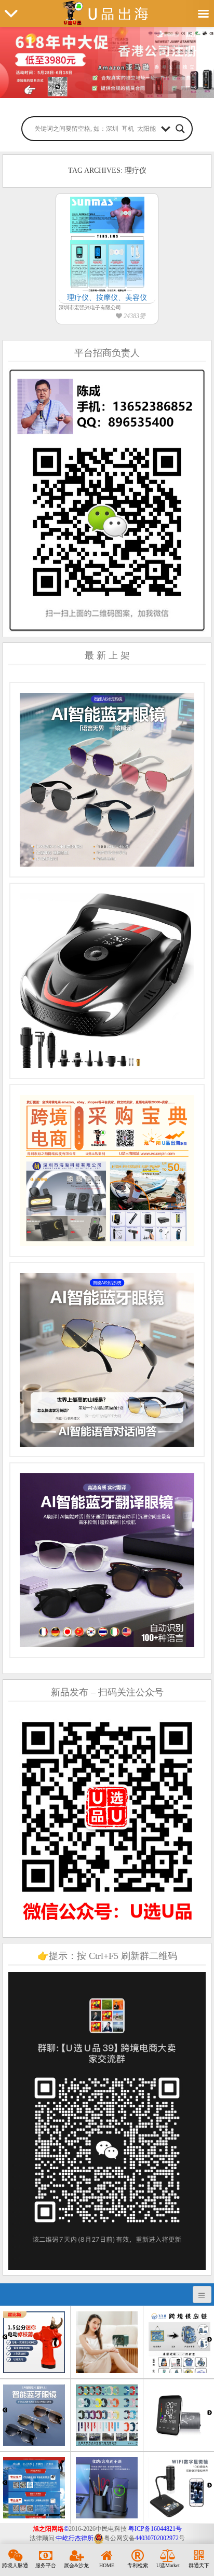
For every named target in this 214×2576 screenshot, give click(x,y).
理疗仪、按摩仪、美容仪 (107, 298)
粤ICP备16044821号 (155, 2529)
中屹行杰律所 (75, 2538)
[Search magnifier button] (180, 129)
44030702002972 (157, 2538)
